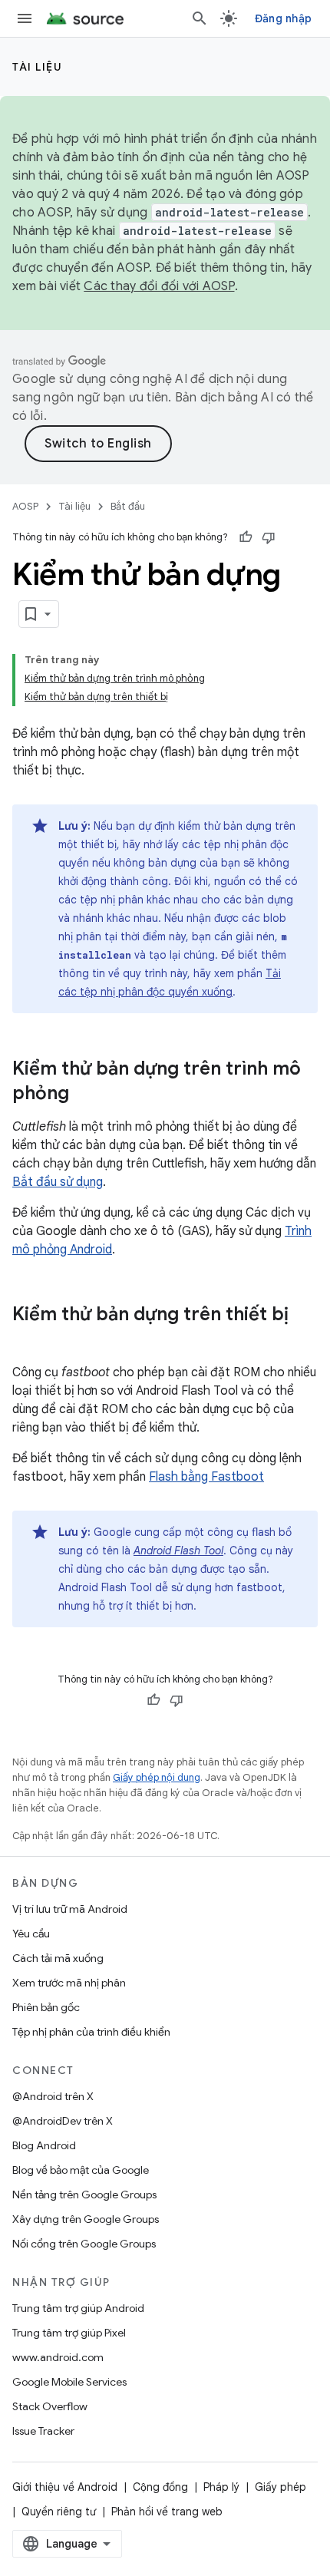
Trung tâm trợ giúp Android (78, 2308)
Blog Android (44, 2145)
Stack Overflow (50, 2406)
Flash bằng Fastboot (206, 1477)
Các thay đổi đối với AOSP (159, 286)
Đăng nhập (283, 18)
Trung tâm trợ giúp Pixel (69, 2333)
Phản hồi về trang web (167, 2512)
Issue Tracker (43, 2431)
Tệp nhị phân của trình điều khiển (91, 2032)
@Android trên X (53, 2096)
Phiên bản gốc (46, 2007)
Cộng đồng (160, 2487)
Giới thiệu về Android (65, 2487)
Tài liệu (37, 67)
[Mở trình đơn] (25, 18)
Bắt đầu (128, 506)
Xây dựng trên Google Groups (86, 2219)
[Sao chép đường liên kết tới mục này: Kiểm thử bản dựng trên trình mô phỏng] (84, 1095)
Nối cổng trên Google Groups (84, 2244)
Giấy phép (280, 2487)
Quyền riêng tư (59, 2512)
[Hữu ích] (246, 537)
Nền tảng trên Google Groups (84, 2195)
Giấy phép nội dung (157, 1777)
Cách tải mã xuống (58, 1958)
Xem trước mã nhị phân (69, 1983)
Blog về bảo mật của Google (81, 2170)
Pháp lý (221, 2487)
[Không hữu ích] (269, 537)
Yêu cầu (31, 1934)
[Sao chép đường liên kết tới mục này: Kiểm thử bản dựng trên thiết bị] (28, 1340)
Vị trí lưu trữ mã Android (70, 1909)
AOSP (25, 506)
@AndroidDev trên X (63, 2121)
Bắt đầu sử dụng (58, 1182)
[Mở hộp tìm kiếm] (200, 18)
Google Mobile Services (69, 2382)
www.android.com (58, 2357)
